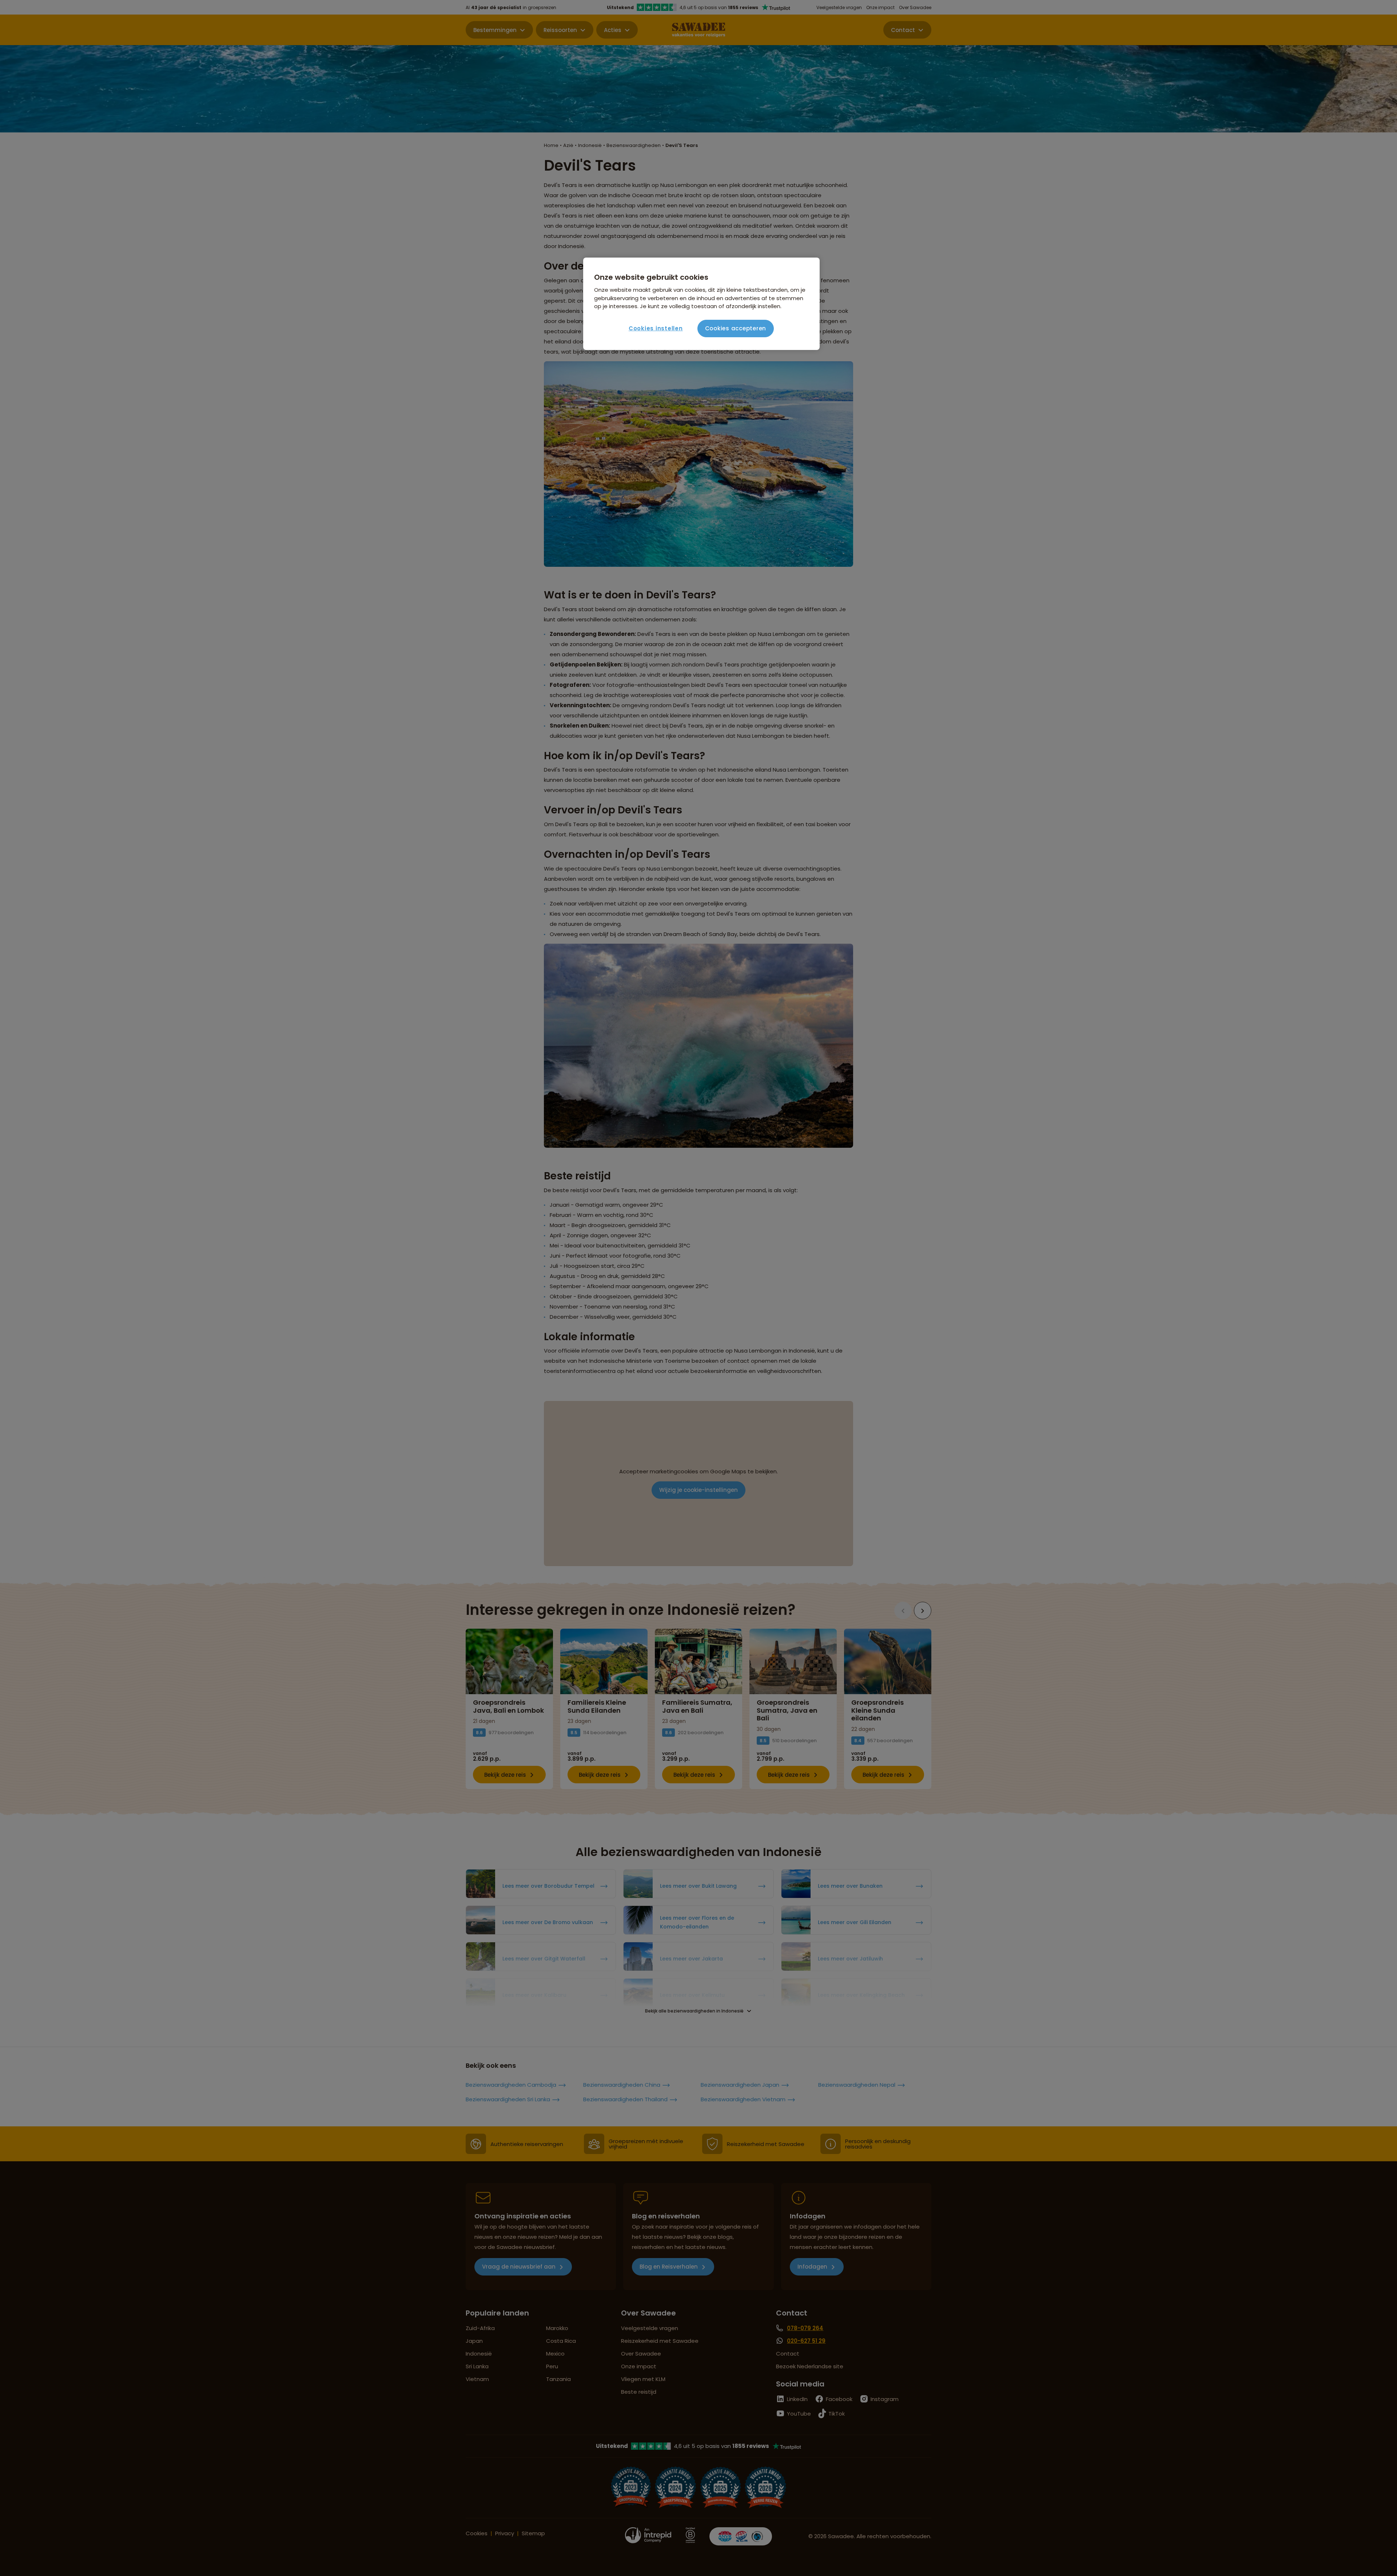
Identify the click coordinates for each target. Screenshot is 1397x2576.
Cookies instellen (656, 328)
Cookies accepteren (736, 328)
